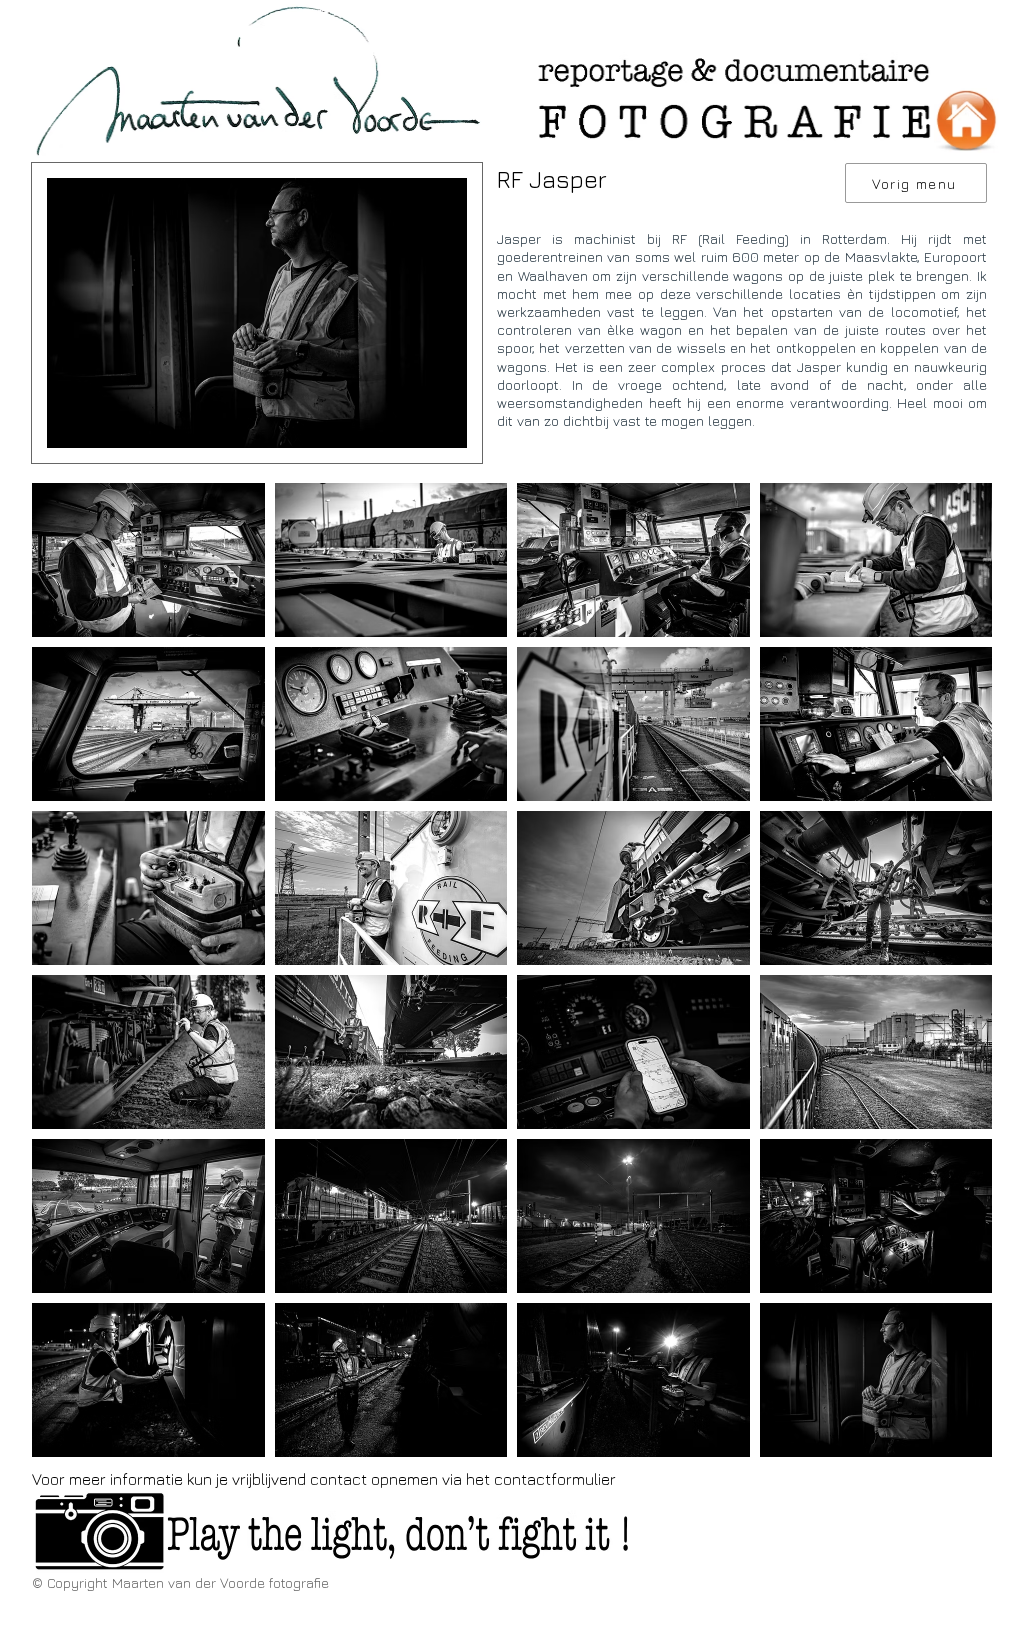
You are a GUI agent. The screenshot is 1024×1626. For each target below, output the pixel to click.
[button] (148, 560)
